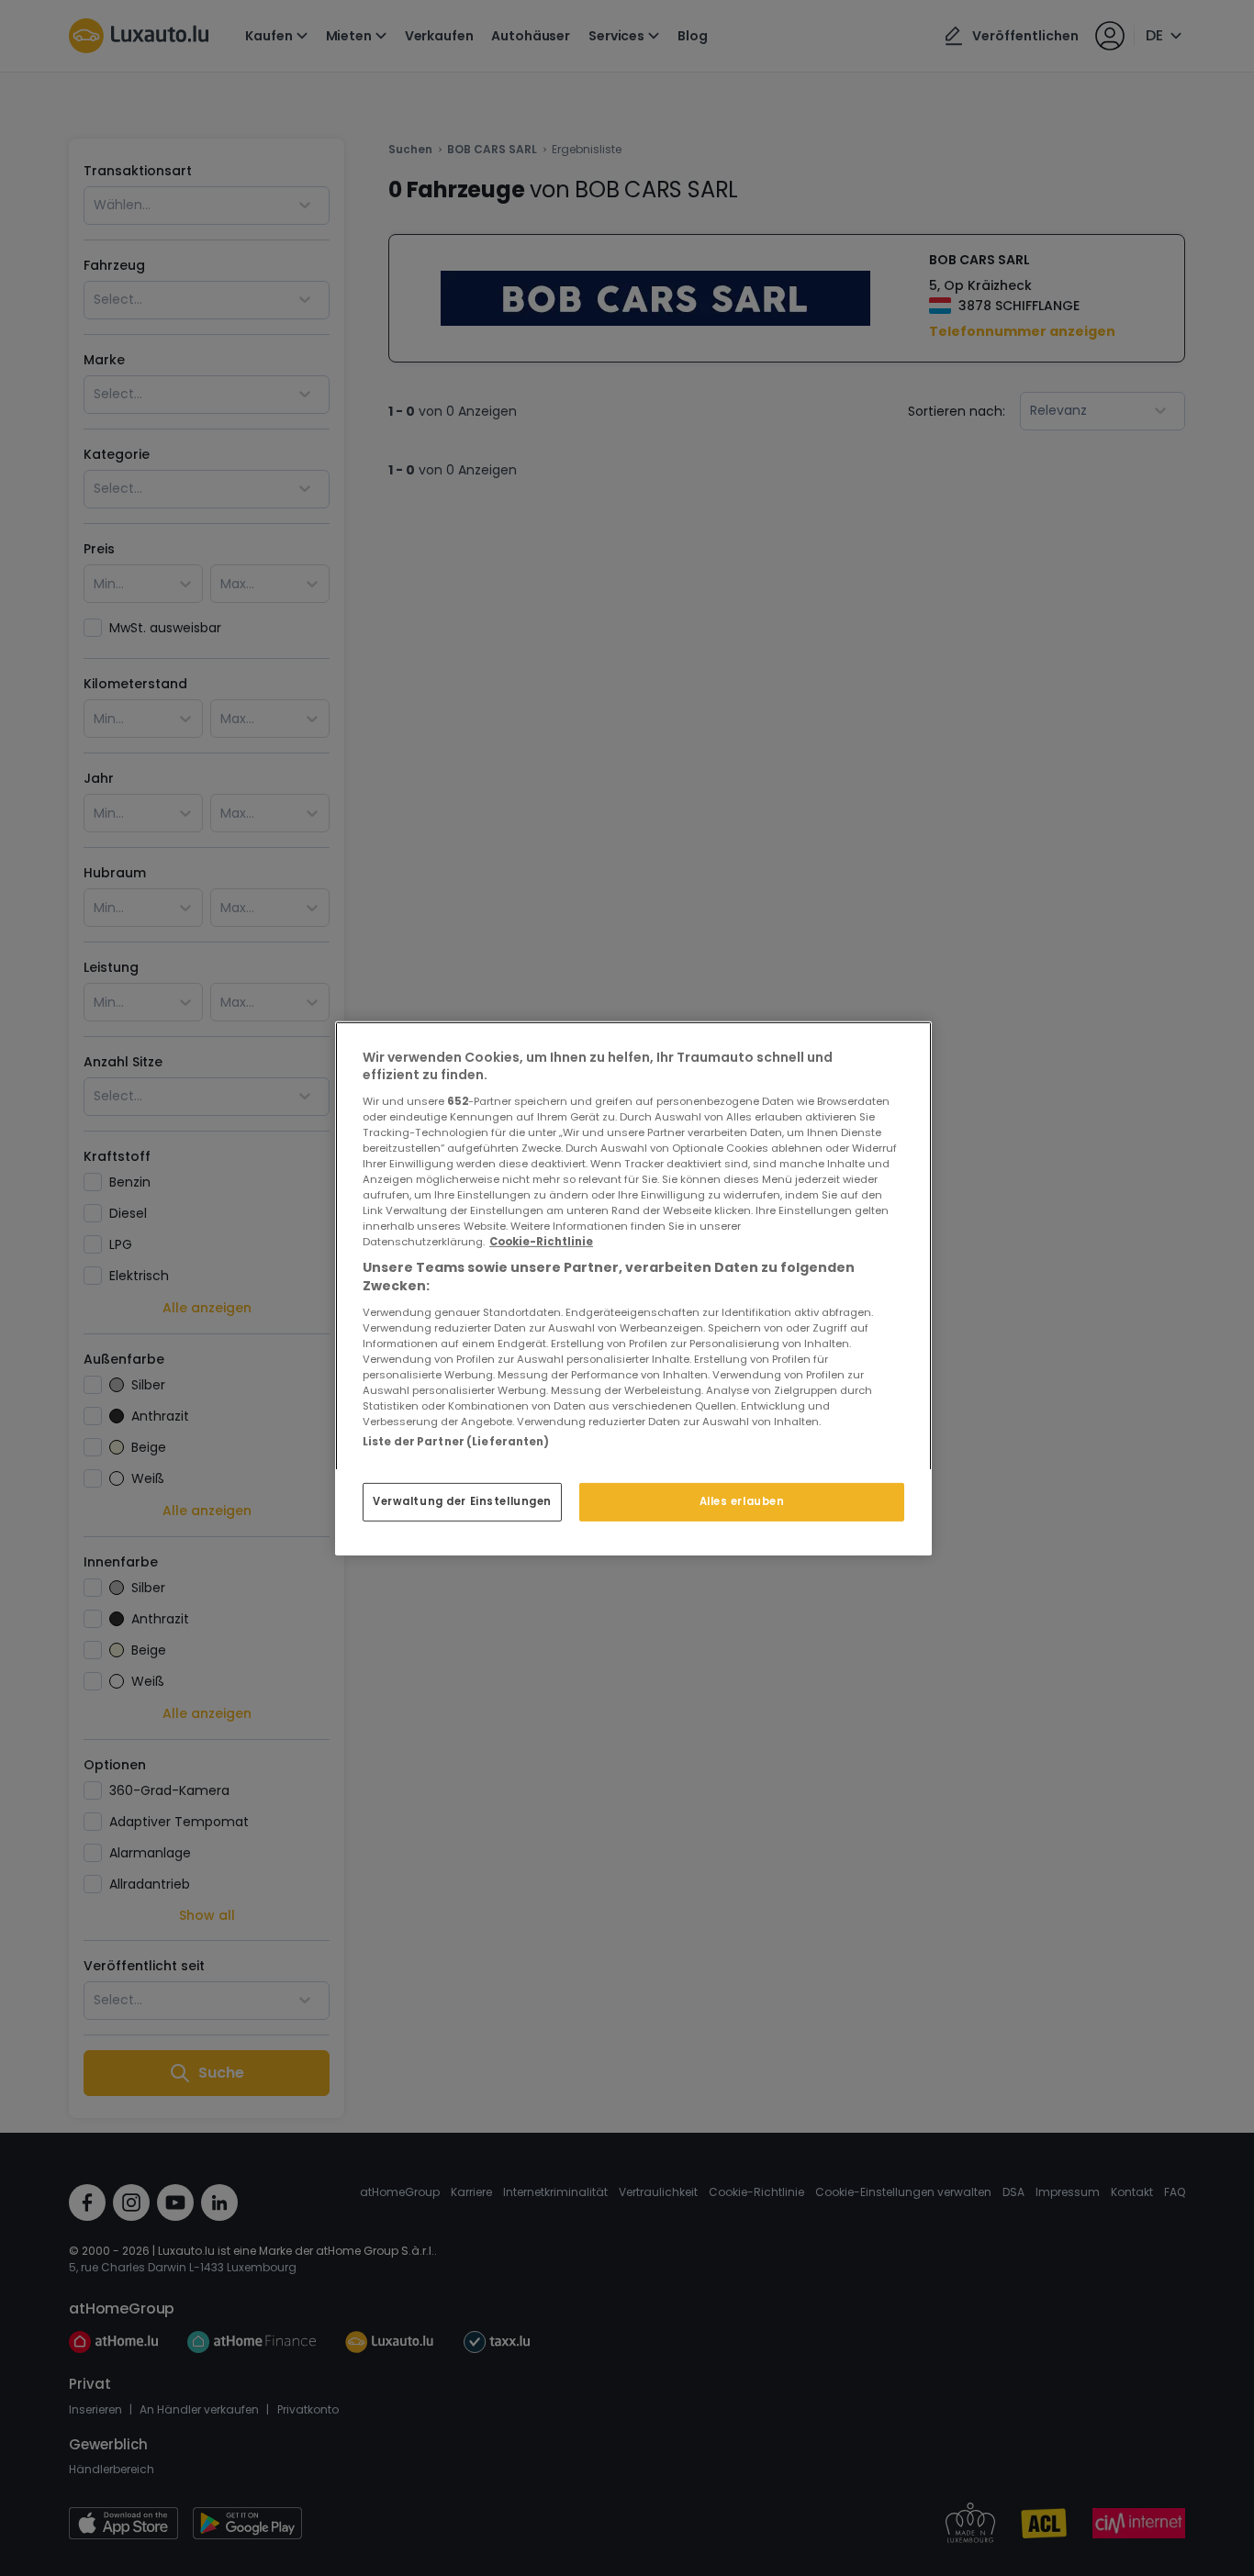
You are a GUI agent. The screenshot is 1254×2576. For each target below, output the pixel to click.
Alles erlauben (742, 1501)
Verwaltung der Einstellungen (462, 1501)
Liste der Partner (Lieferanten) (456, 1441)
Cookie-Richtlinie (541, 1242)
